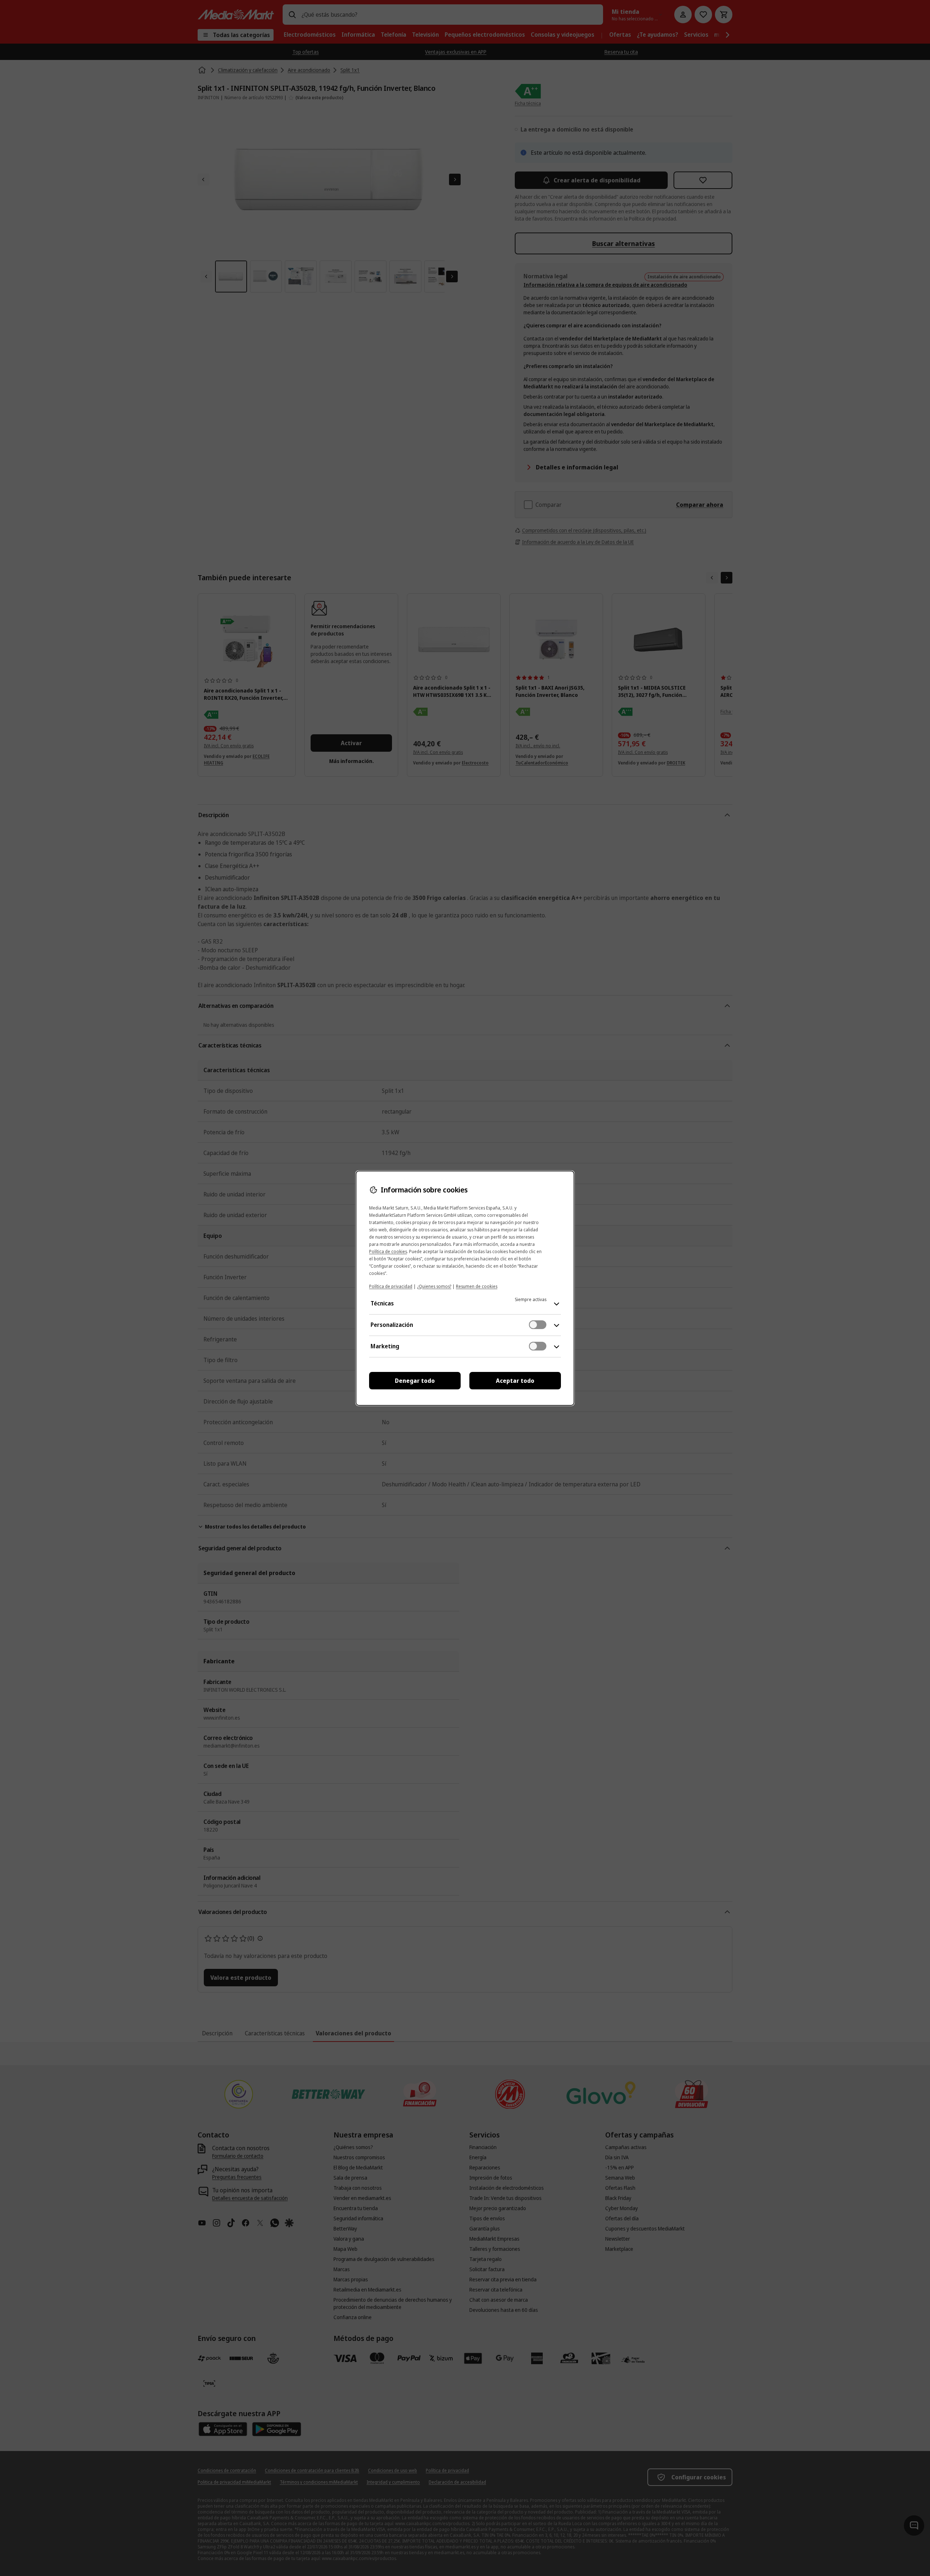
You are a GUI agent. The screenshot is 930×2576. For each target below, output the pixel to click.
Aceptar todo (515, 1381)
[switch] (538, 1325)
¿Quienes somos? (434, 1286)
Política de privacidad (391, 1286)
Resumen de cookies (477, 1286)
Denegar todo (415, 1381)
